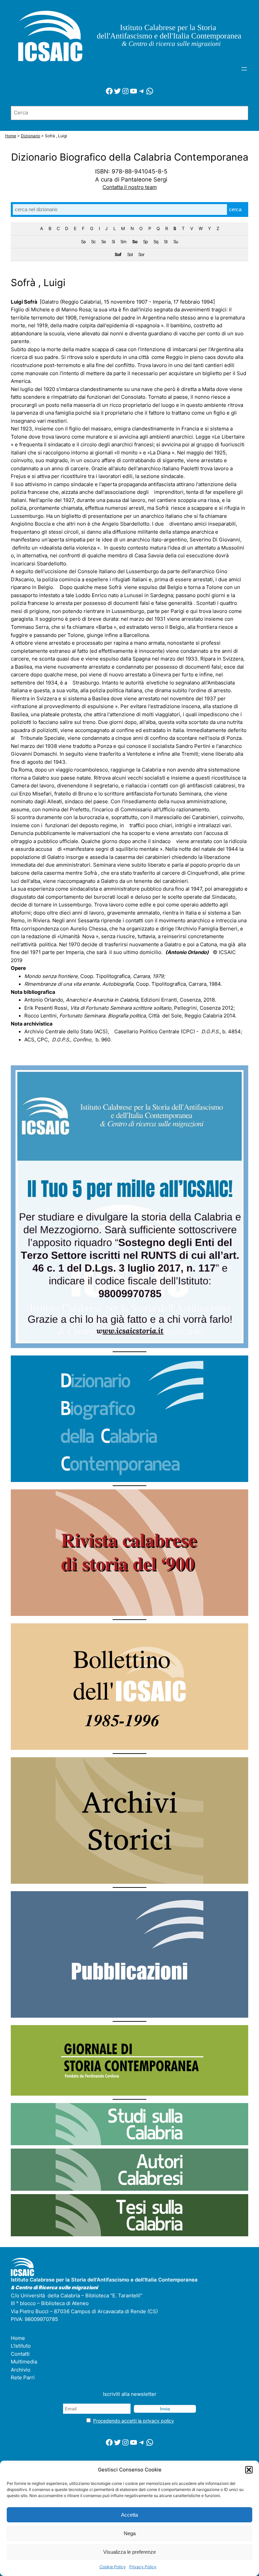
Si (113, 242)
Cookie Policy (113, 2567)
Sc (93, 242)
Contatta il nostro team (130, 187)
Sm (123, 242)
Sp (145, 242)
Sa (83, 242)
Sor (141, 254)
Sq (156, 242)
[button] (249, 2470)
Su (176, 242)
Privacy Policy (143, 2567)
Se (104, 242)
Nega (130, 2533)
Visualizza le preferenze (129, 2552)
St (166, 242)
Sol (130, 254)
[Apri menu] (244, 69)
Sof (118, 254)
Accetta (129, 2515)
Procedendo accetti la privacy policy (134, 2421)
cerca (235, 209)
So (135, 242)
